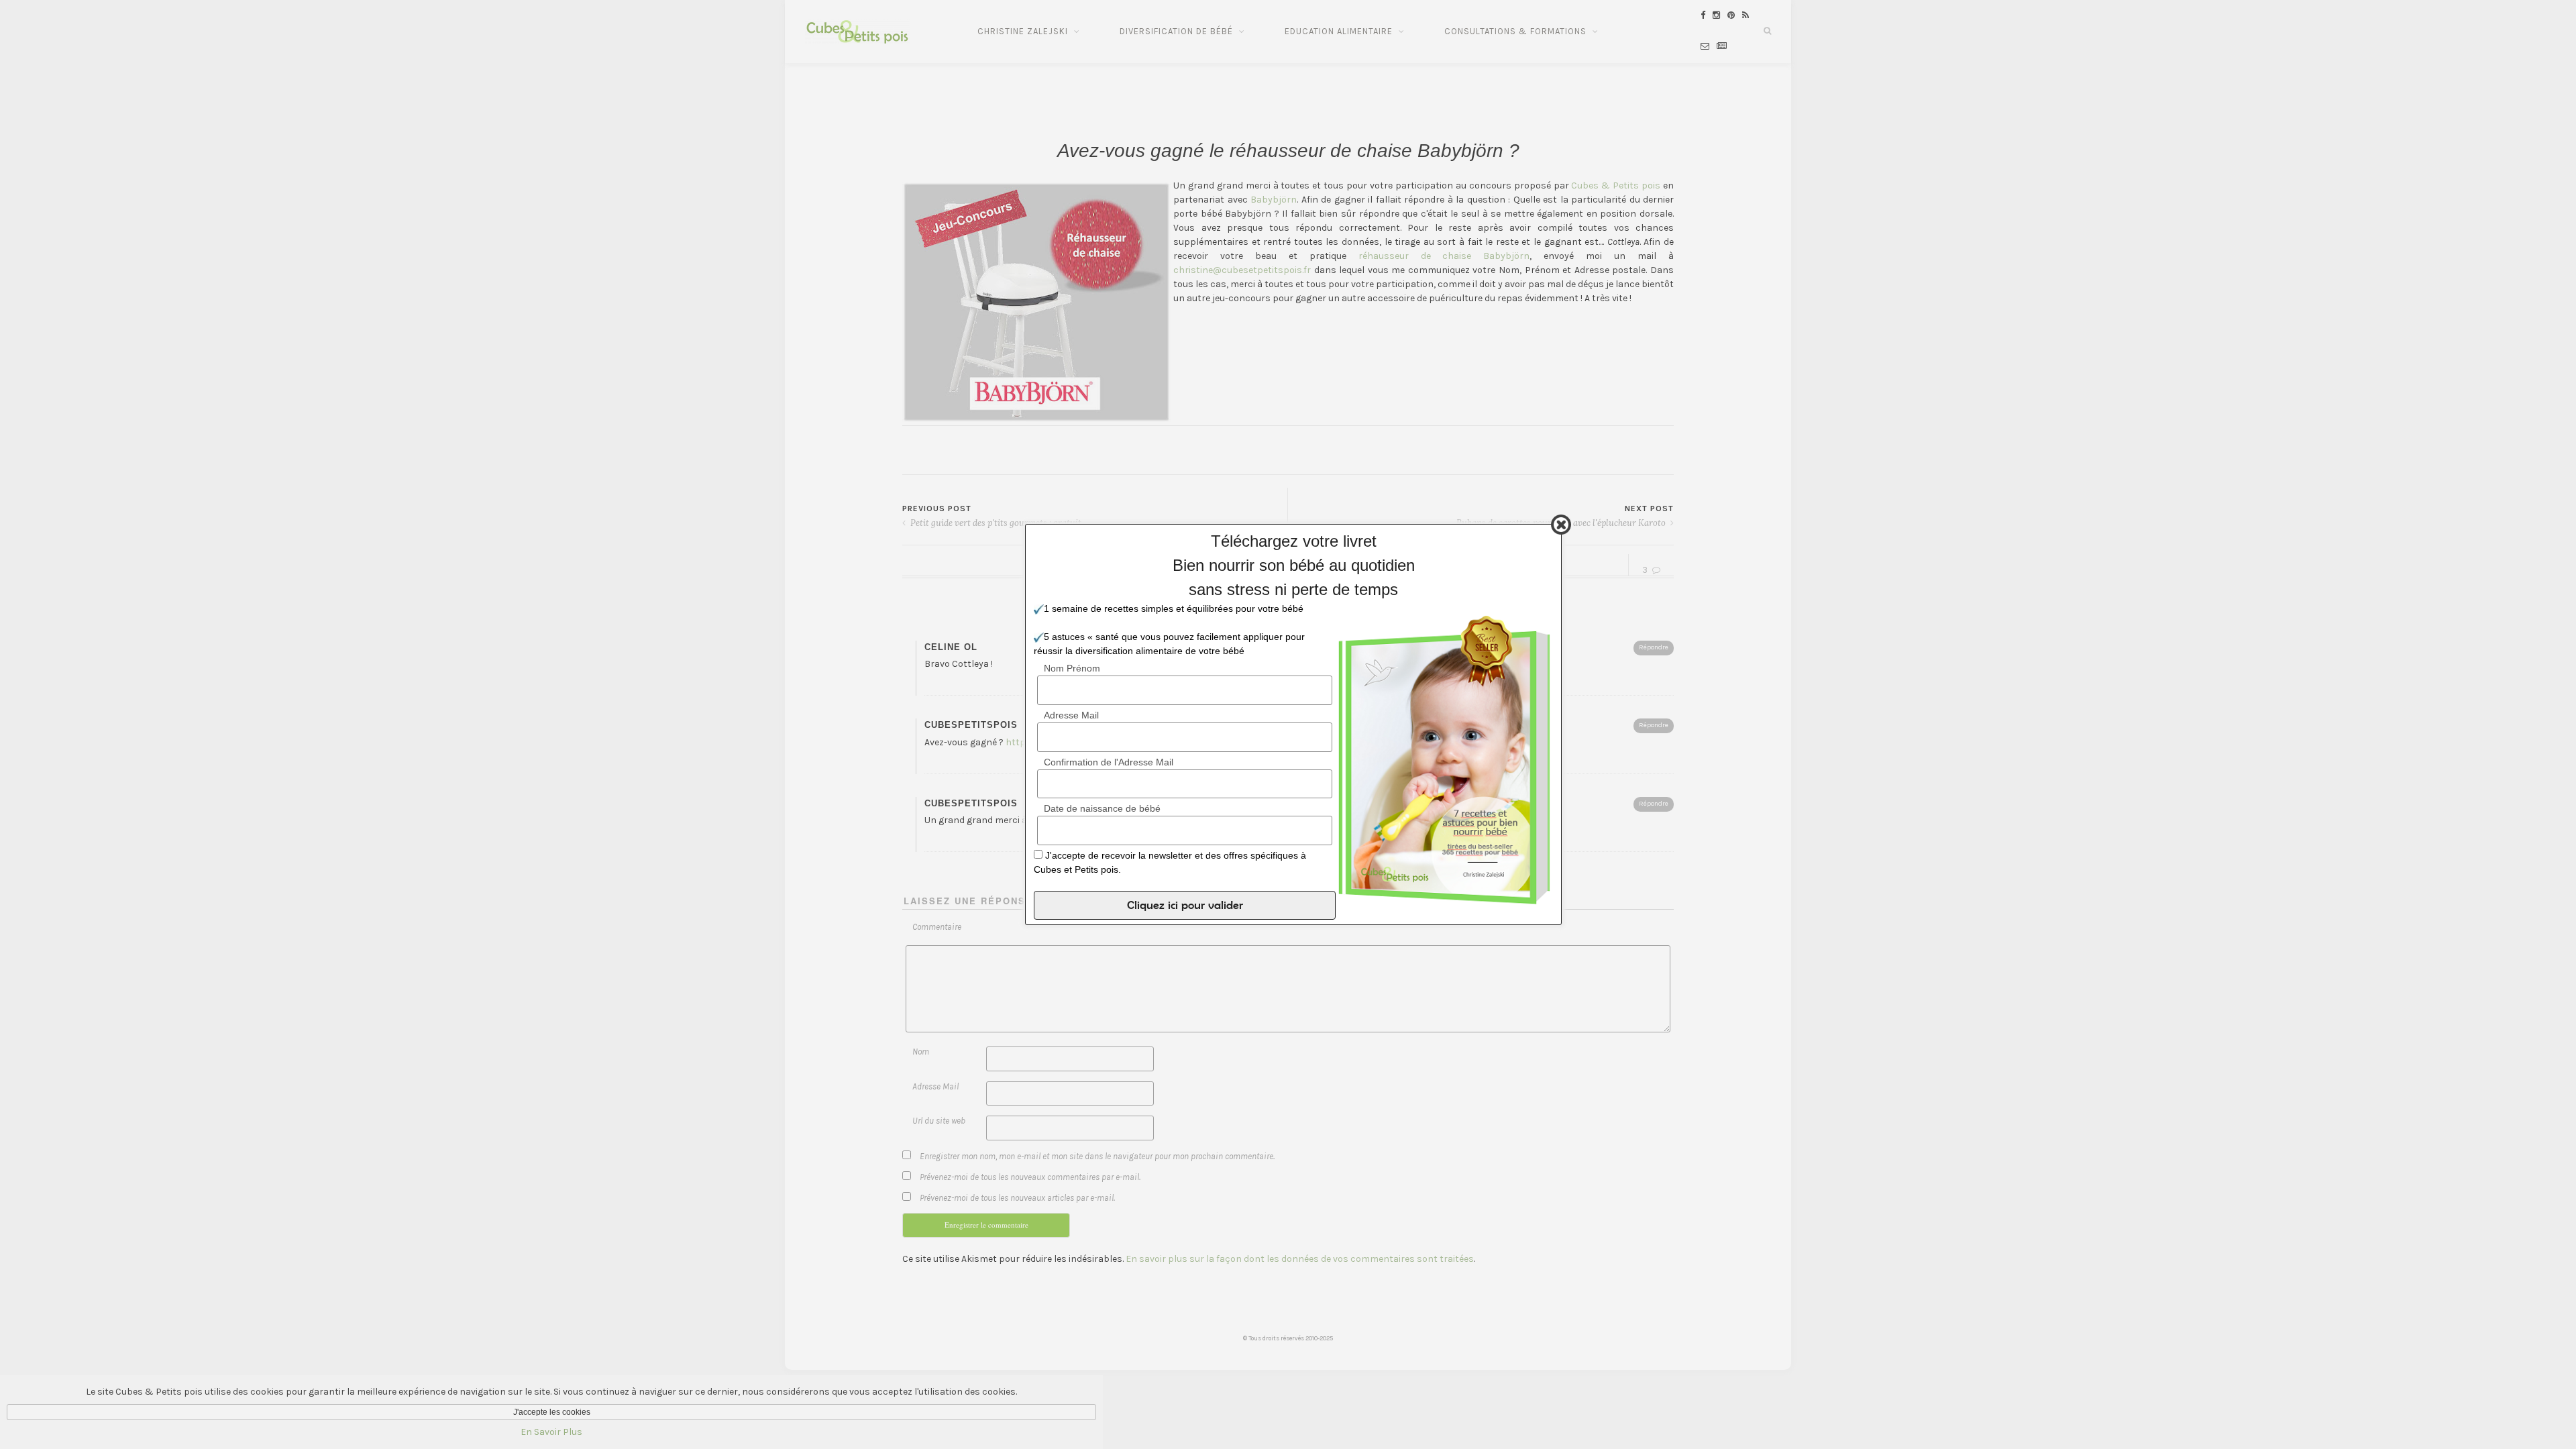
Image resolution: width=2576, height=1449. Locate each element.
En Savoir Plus (551, 1432)
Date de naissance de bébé (1102, 808)
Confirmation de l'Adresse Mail (1109, 762)
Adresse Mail (1071, 715)
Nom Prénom (1072, 668)
